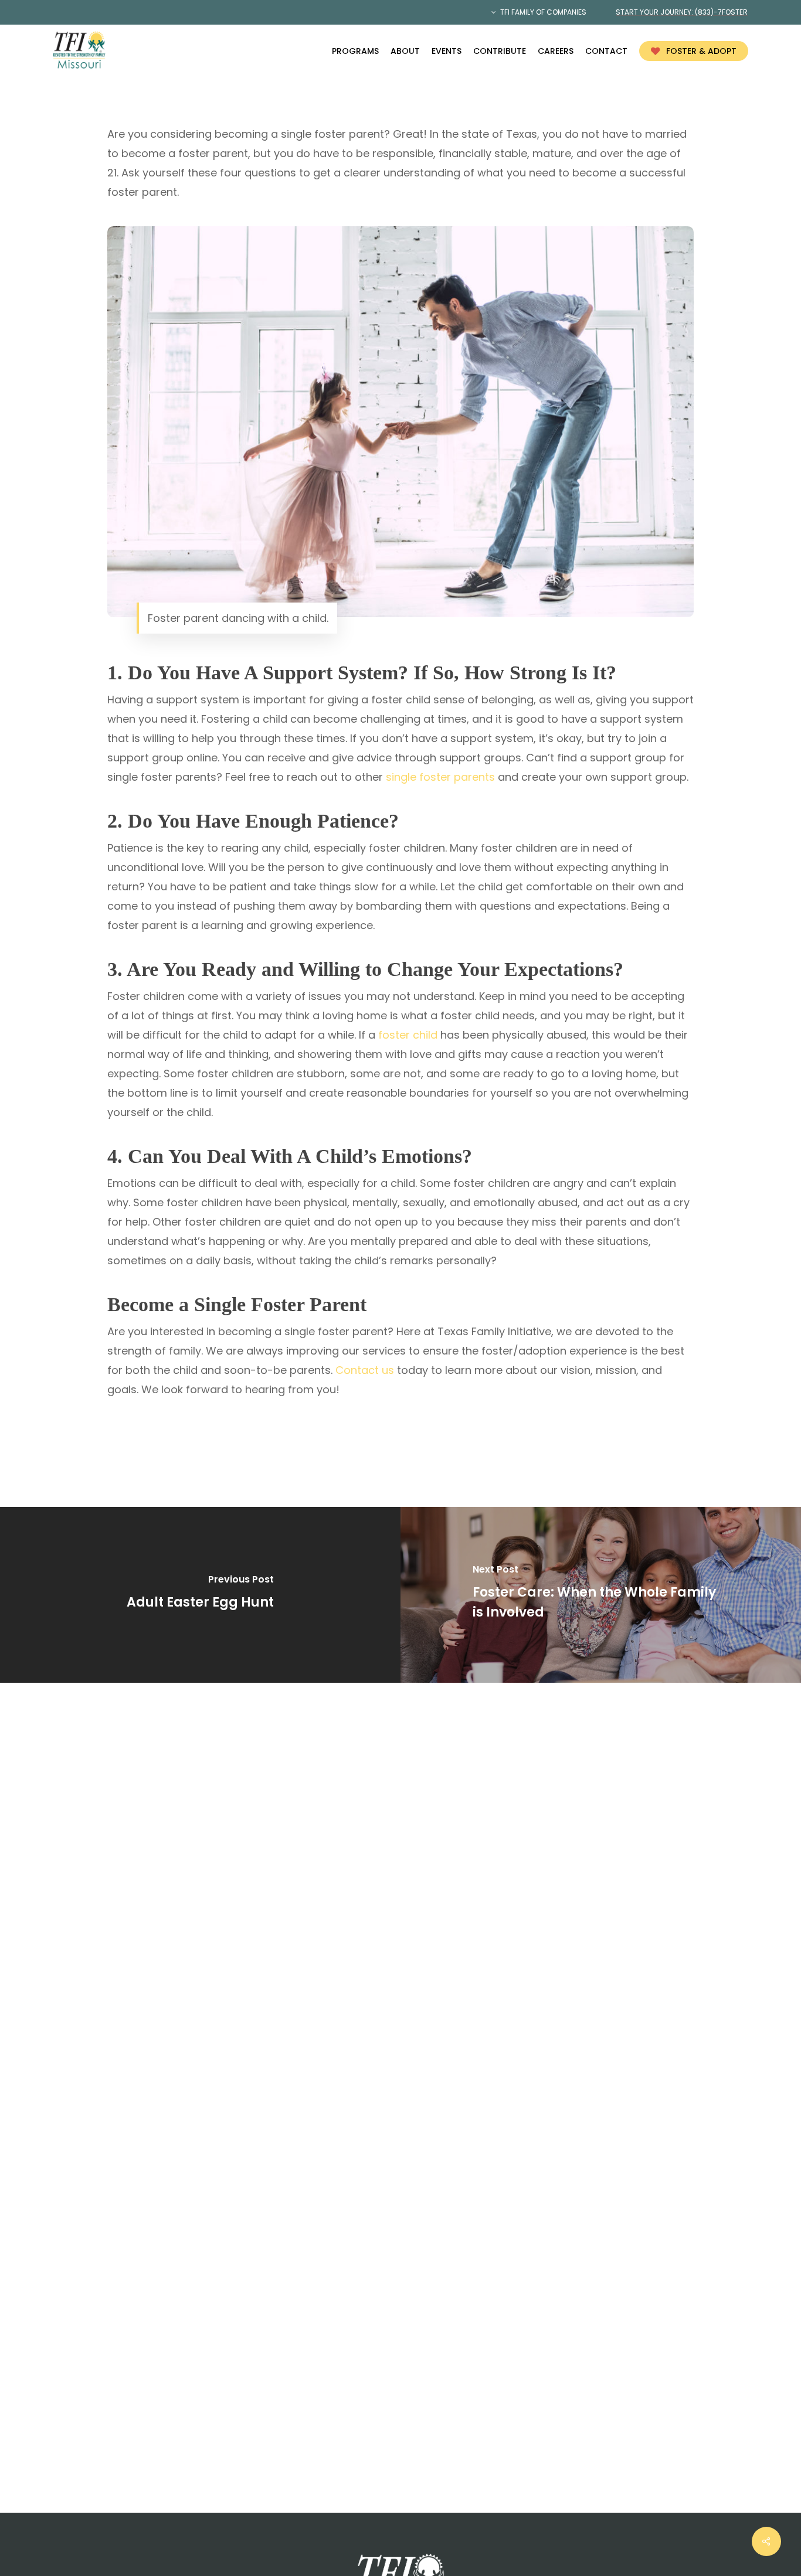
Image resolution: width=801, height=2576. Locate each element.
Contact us (365, 1370)
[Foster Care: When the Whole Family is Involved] (601, 1595)
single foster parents (440, 777)
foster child (408, 1035)
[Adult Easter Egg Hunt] (200, 1595)
